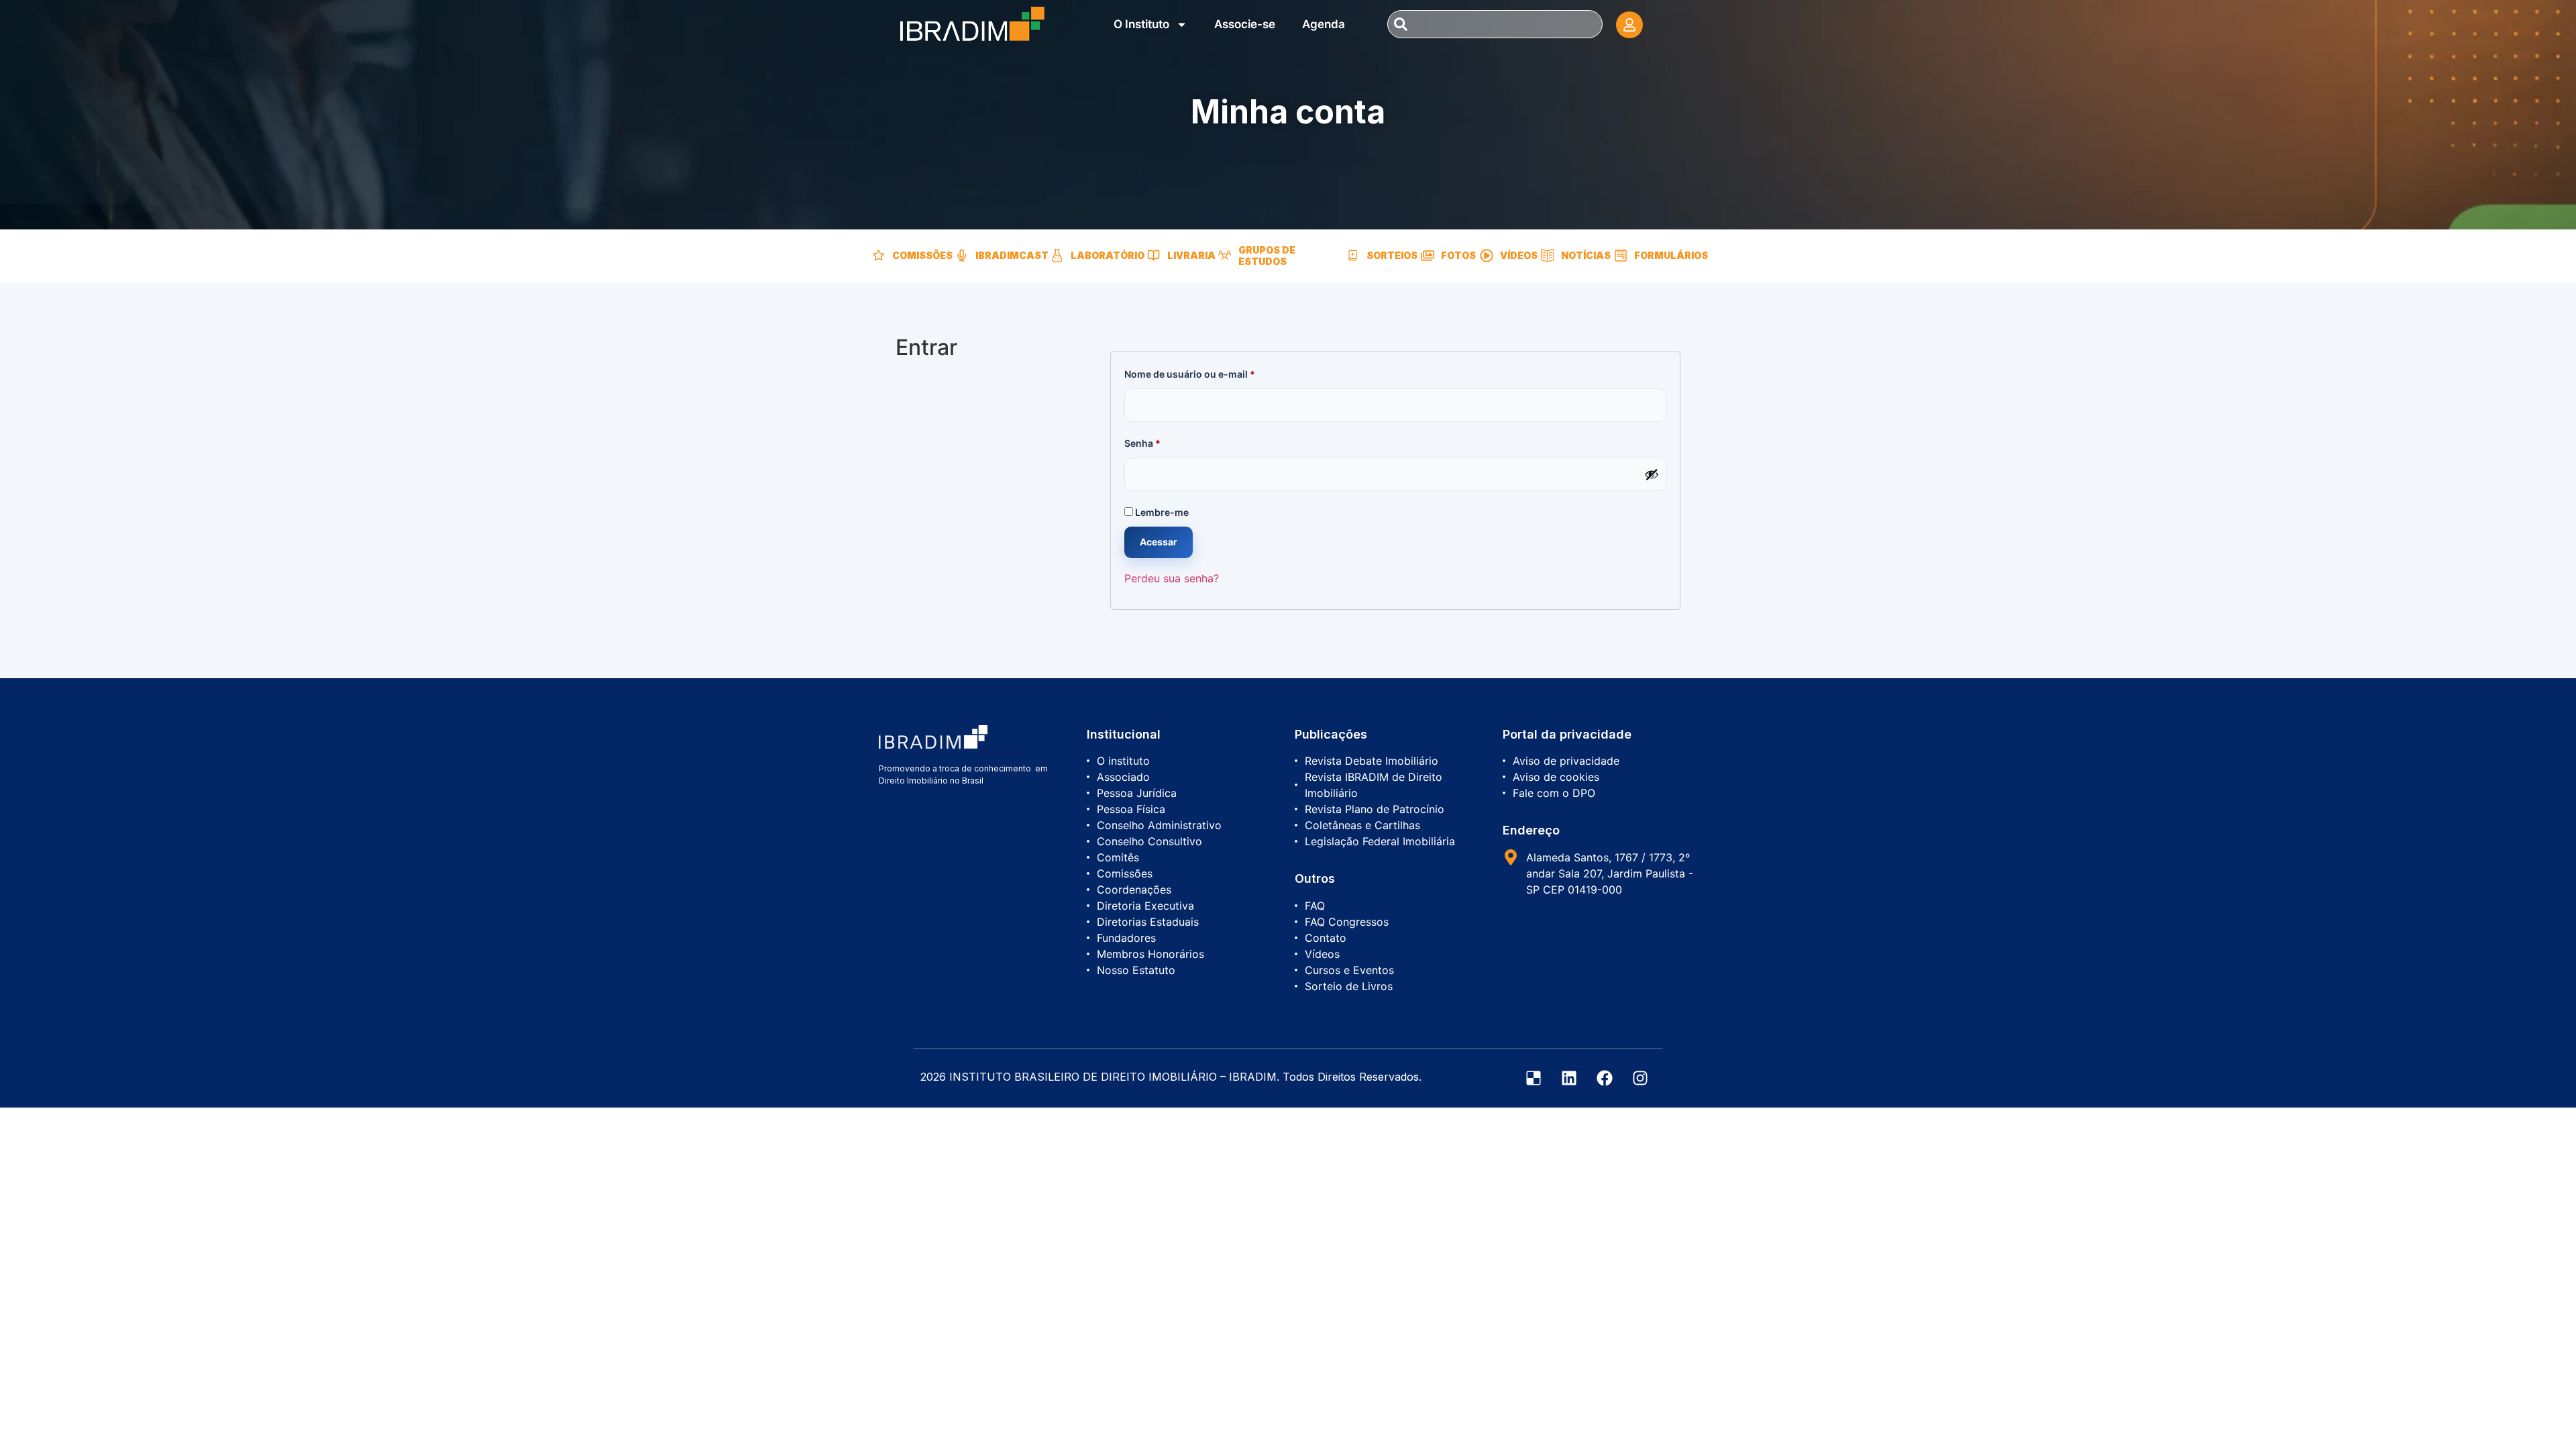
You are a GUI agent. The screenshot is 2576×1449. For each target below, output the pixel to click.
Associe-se (1245, 24)
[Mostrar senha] (1652, 474)
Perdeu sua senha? (1172, 578)
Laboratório (1108, 255)
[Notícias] (1548, 256)
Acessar (1159, 542)
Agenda (1324, 24)
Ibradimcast (1012, 255)
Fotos (1458, 255)
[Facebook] (1605, 1078)
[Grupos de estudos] (1225, 256)
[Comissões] (879, 256)
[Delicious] (1534, 1078)
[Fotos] (1428, 256)
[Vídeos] (1487, 256)
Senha (1169, 441)
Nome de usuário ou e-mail (1216, 372)
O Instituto (1141, 24)
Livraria (1191, 255)
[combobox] (1495, 24)
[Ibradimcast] (962, 256)
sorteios (1392, 255)
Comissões (922, 255)
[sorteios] (1353, 256)
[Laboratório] (1057, 256)
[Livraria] (1154, 256)
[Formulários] (1621, 256)
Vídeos (1519, 255)
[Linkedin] (1569, 1078)
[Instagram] (1640, 1078)
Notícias (1586, 255)
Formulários (1671, 255)
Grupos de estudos (1267, 256)
